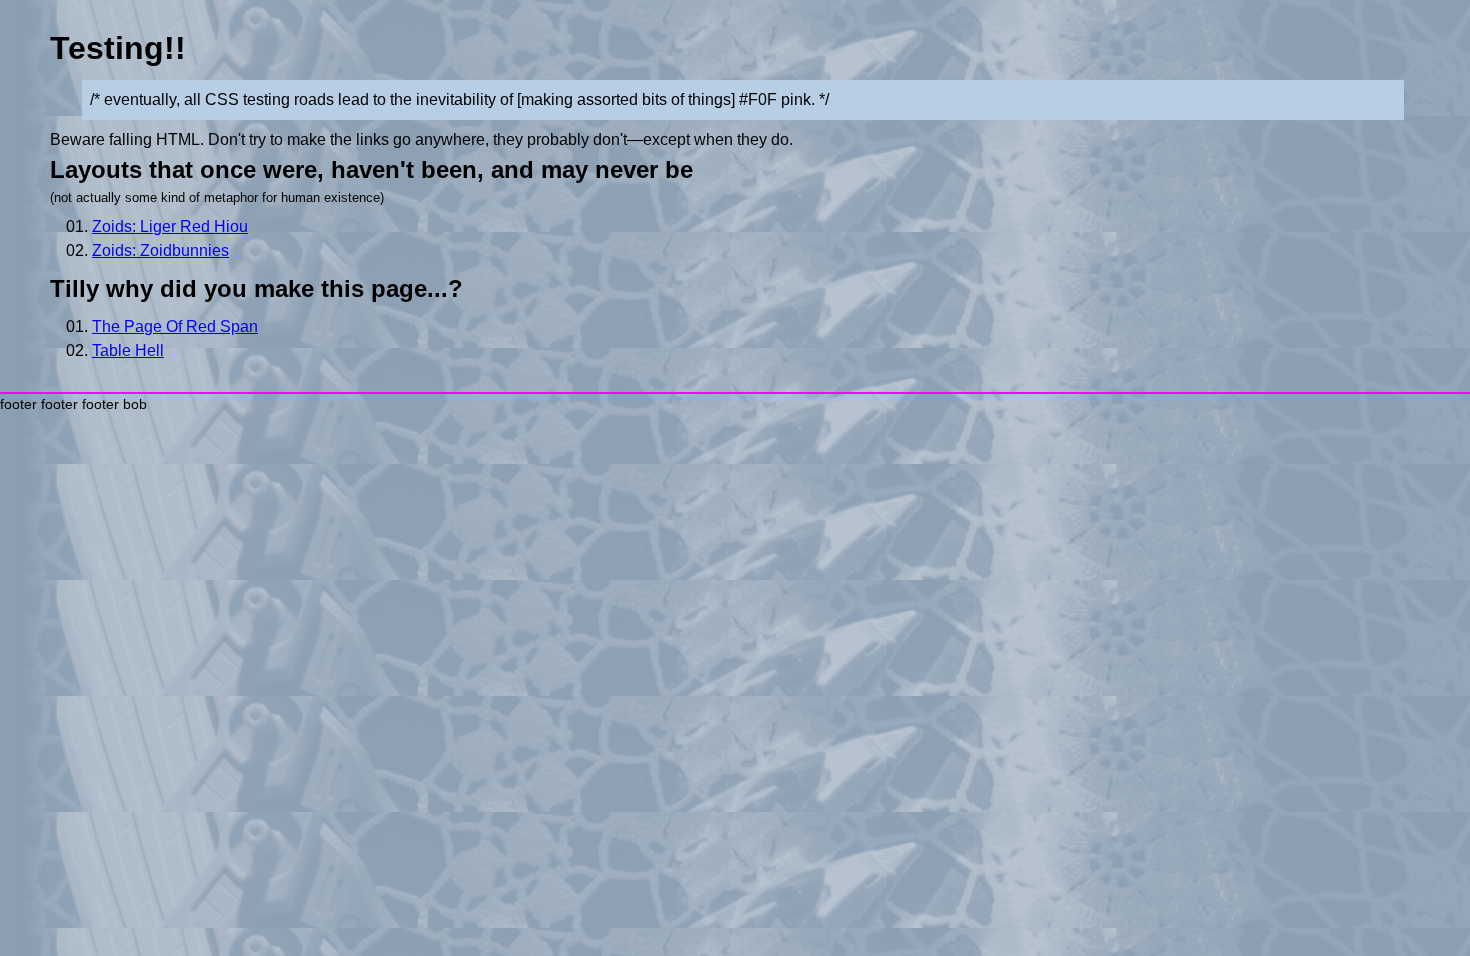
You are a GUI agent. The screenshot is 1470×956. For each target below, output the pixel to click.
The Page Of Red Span (175, 326)
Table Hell (128, 350)
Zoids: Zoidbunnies (160, 250)
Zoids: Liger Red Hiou (170, 226)
